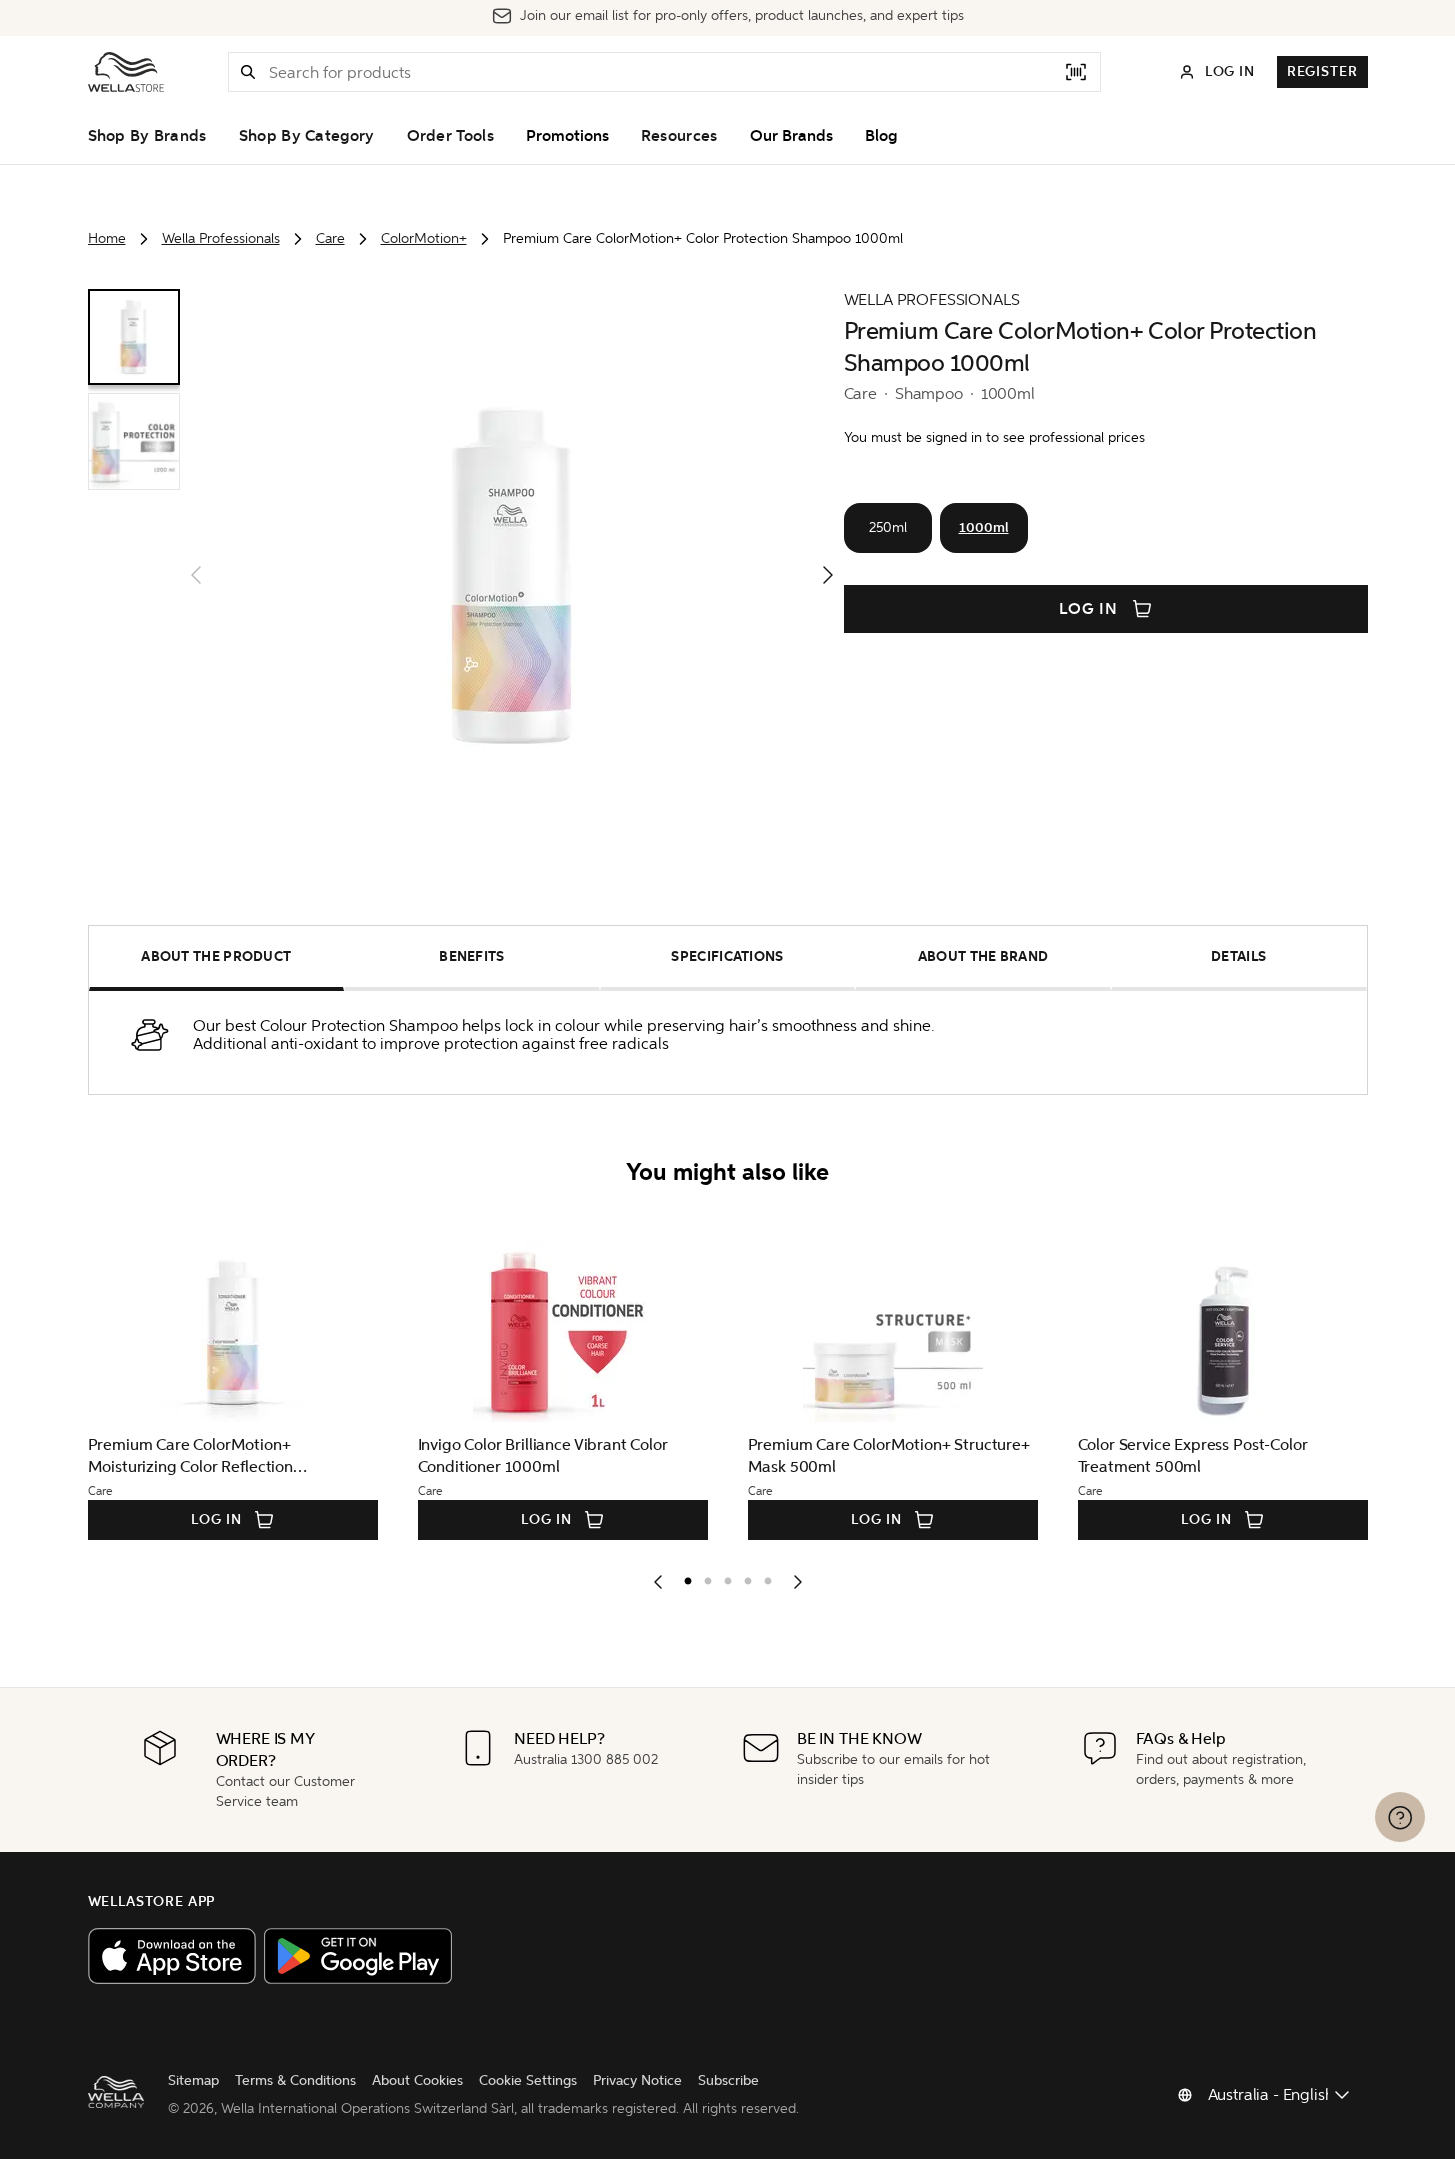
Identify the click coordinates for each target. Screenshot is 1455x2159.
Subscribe (728, 2080)
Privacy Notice (637, 2080)
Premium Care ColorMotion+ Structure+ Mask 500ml (889, 1455)
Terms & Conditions (295, 2080)
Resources (679, 136)
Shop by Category (307, 136)
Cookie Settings (528, 2080)
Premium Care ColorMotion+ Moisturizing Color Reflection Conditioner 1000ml (190, 1456)
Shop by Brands (147, 136)
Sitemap (193, 2080)
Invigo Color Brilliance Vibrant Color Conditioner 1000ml (543, 1455)
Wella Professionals (221, 238)
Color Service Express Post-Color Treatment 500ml (1193, 1455)
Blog (881, 136)
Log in (1089, 609)
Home (107, 238)
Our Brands (791, 136)
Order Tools (450, 136)
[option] (683, 1577)
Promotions (567, 136)
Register (1322, 71)
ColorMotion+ (424, 238)
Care (330, 238)
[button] (248, 72)
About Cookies (417, 2080)
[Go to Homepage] (126, 72)
